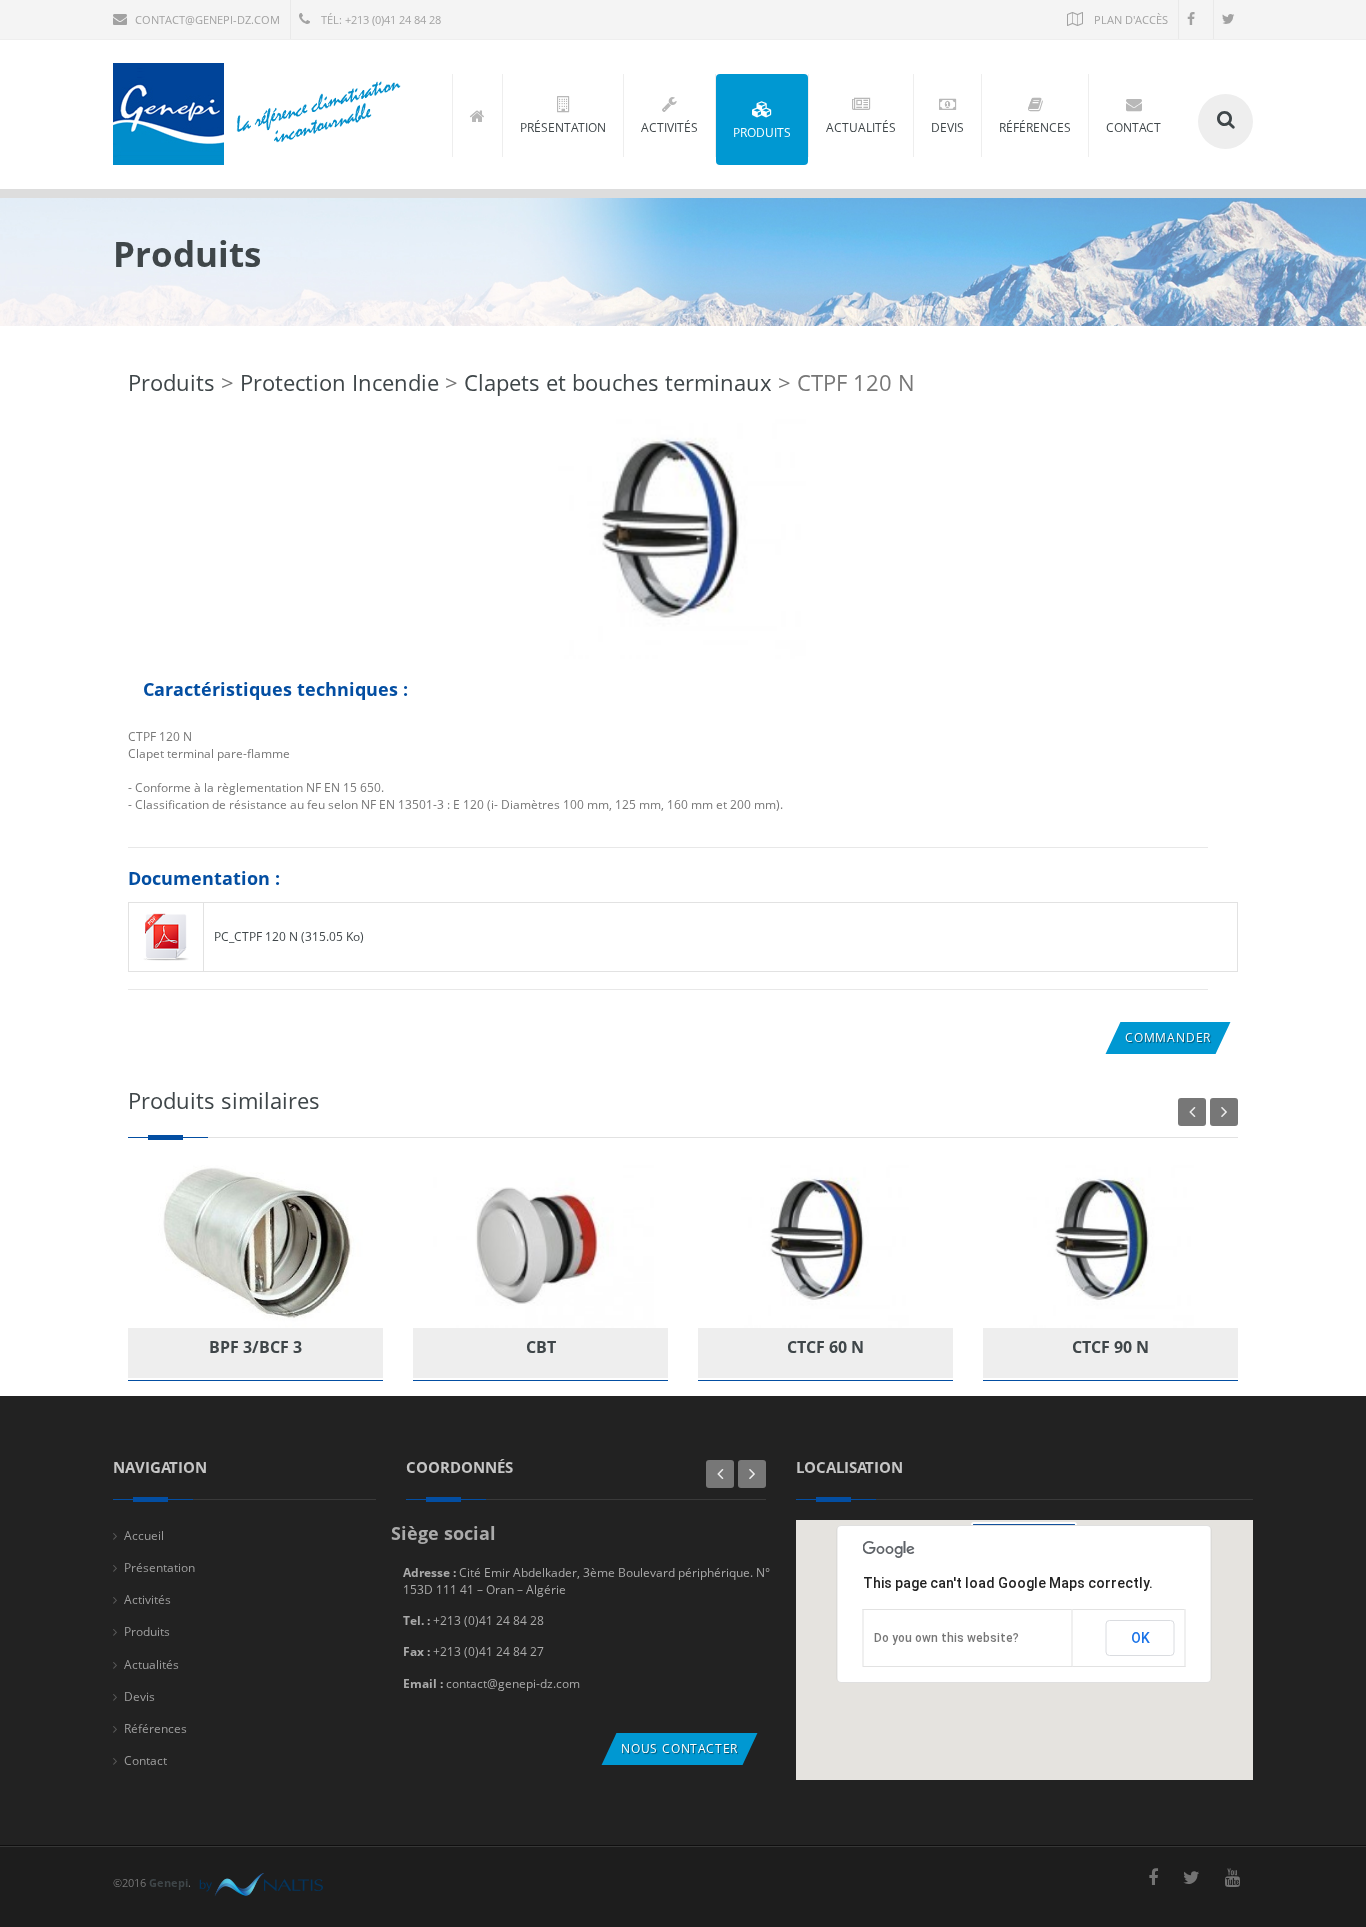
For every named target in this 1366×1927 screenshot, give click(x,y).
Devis (139, 1696)
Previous (1192, 1112)
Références (155, 1728)
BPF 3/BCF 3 (255, 1347)
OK (1140, 1638)
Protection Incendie (342, 382)
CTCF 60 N (825, 1347)
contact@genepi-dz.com (207, 19)
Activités (147, 1599)
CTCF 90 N (1110, 1347)
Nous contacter (679, 1748)
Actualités (151, 1664)
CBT (541, 1347)
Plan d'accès (1129, 19)
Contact (145, 1760)
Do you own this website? (946, 1638)
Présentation (159, 1567)
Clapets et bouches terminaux (618, 382)
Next (1224, 1112)
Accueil (144, 1535)
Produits (171, 382)
